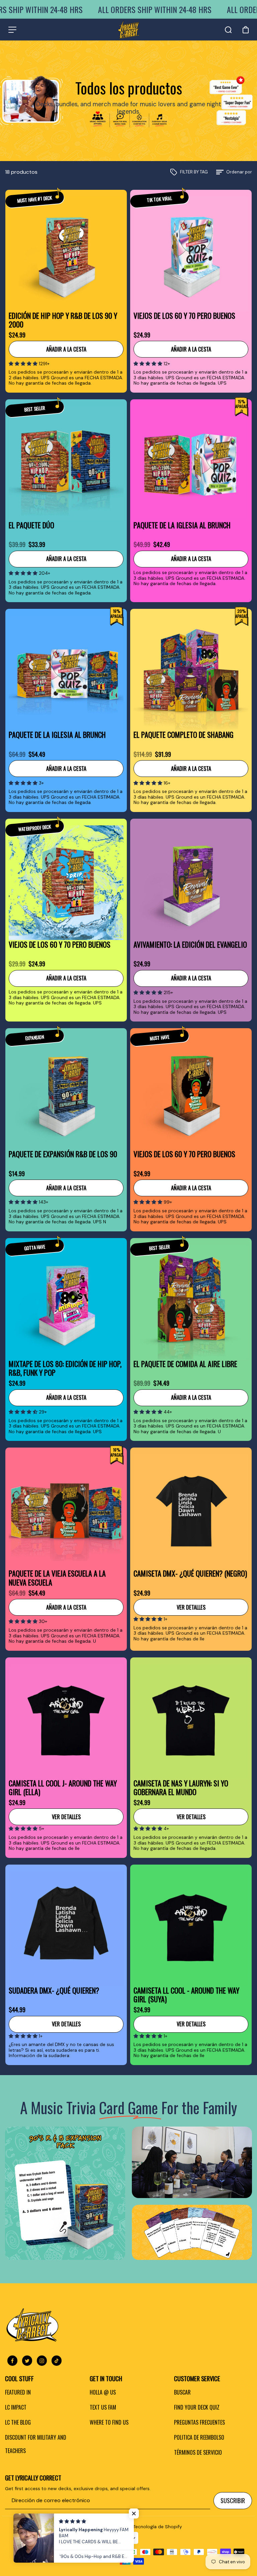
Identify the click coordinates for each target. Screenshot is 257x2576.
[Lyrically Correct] (129, 30)
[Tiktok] (57, 2361)
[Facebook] (12, 2361)
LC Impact (16, 2407)
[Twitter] (27, 2361)
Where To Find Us (109, 2422)
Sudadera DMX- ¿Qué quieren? (54, 1991)
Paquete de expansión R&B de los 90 (63, 1154)
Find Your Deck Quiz (197, 2407)
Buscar (182, 2392)
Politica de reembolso (199, 2437)
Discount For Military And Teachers (36, 2444)
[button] (24, 364)
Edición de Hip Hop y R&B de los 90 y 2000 (63, 320)
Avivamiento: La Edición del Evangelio (190, 945)
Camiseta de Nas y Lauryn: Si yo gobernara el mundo (181, 1788)
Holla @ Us (103, 2392)
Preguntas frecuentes (199, 2422)
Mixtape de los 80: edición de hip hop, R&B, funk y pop (65, 1368)
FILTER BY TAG (194, 172)
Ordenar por (239, 172)
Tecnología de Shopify (158, 2527)
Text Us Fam (103, 2407)
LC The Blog (18, 2422)
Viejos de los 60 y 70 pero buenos (184, 316)
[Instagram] (42, 2361)
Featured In (18, 2392)
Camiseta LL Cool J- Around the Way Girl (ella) (63, 1788)
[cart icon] (246, 30)
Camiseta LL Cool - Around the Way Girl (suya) (186, 1995)
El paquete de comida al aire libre (185, 1364)
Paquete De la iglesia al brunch (182, 525)
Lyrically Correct (113, 2527)
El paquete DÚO (31, 525)
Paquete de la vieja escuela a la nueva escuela (57, 1578)
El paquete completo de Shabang (184, 735)
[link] (65, 2193)
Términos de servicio (198, 2452)
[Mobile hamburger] (12, 30)
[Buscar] (228, 30)
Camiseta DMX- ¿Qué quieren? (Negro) (190, 1574)
